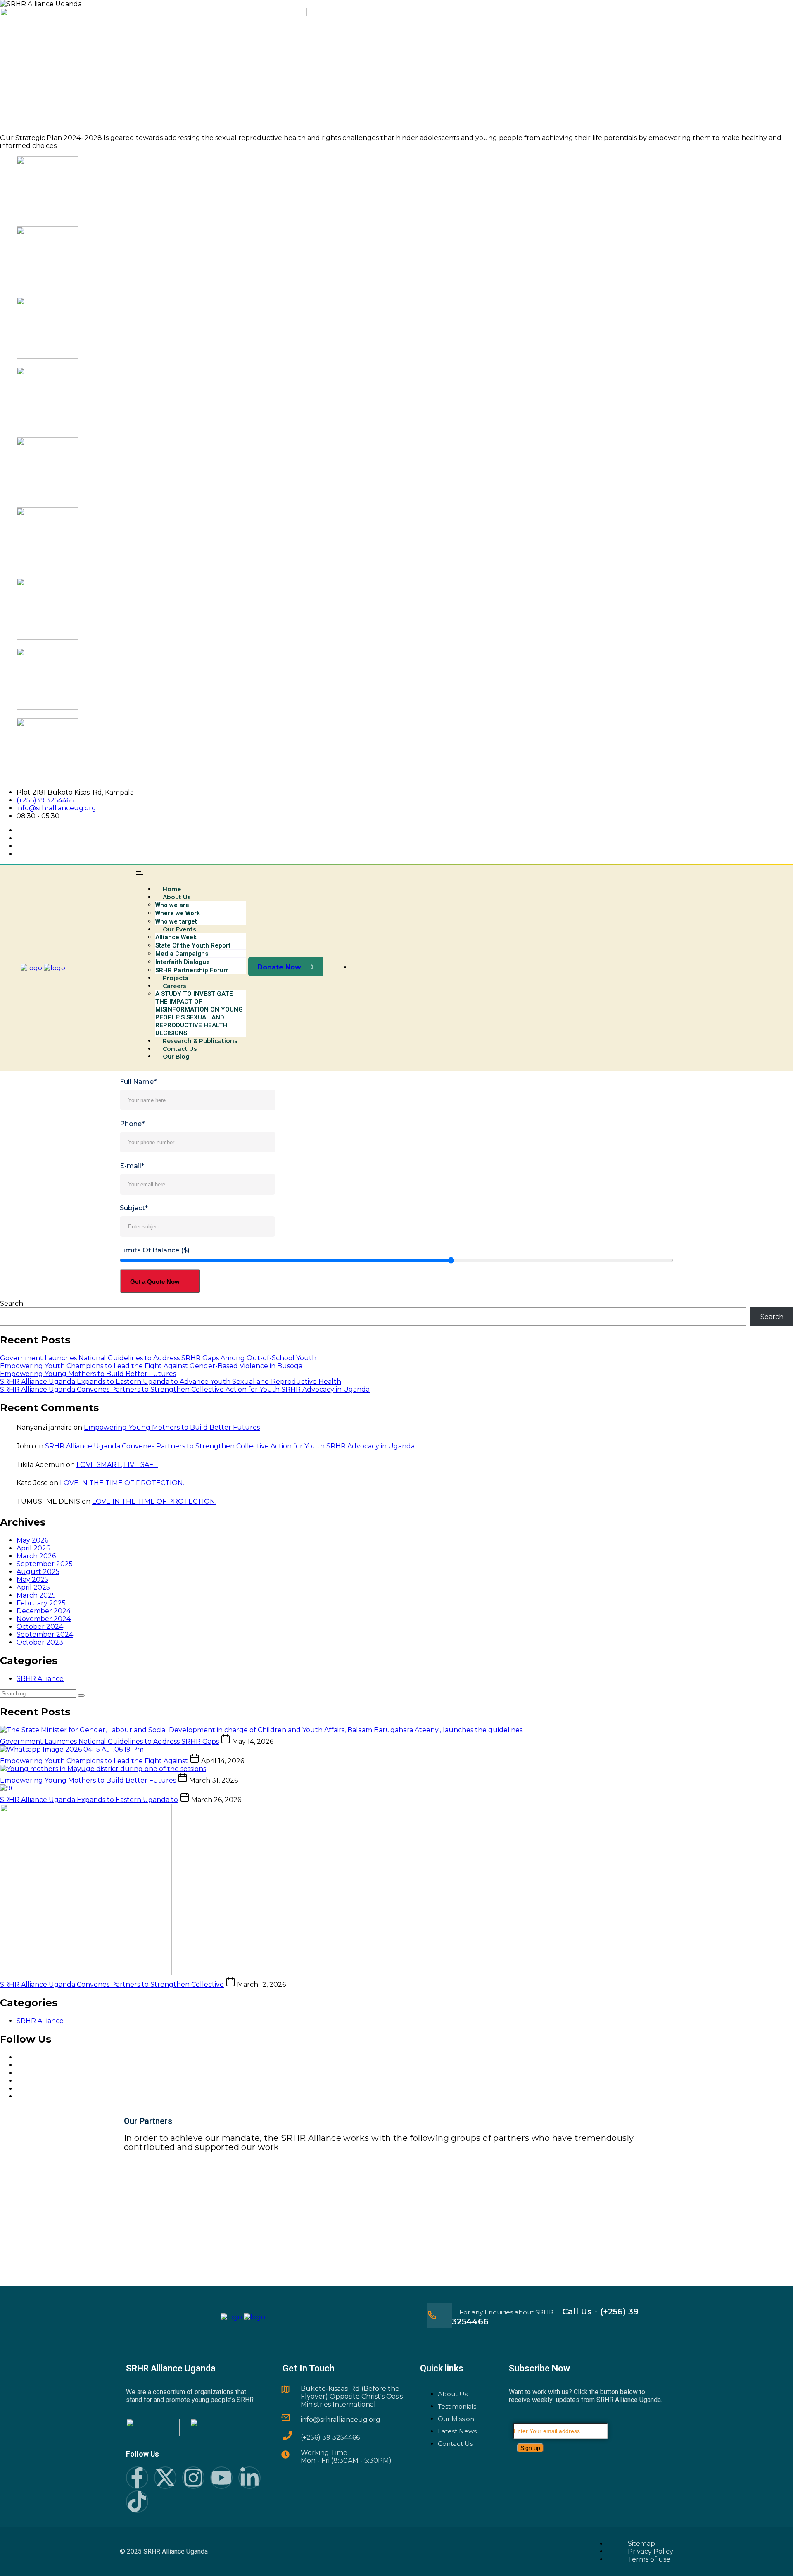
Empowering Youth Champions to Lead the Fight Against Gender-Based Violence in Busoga (151, 1366)
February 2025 (41, 1603)
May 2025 (32, 1580)
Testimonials (457, 2406)
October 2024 (40, 1627)
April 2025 (33, 1587)
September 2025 (45, 1564)
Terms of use (649, 2559)
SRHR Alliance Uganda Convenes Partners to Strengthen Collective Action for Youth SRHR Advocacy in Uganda (185, 1389)
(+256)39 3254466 (45, 800)
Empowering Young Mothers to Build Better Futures (88, 1374)
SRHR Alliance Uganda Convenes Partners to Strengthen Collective (112, 1984)
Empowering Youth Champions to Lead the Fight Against (94, 1761)
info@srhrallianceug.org (56, 808)
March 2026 (36, 1556)
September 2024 (45, 1634)
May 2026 (32, 1540)
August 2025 (38, 1572)
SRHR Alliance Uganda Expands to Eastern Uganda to (89, 1800)
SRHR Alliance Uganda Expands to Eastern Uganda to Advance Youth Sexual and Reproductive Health (171, 1382)
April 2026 (33, 1548)
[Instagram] (193, 2478)
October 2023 (40, 1642)
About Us (453, 2394)
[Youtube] (221, 2478)
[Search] (81, 1695)
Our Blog (176, 1057)
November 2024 (44, 1619)
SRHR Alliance (40, 1679)
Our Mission (456, 2419)
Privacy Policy (651, 2551)
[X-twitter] (165, 2478)
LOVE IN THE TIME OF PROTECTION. (122, 1483)
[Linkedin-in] (249, 2478)
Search (12, 1303)
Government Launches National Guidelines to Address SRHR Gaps (109, 1742)
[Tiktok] (137, 2502)
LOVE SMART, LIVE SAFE (117, 1465)
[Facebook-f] (137, 2478)
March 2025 (36, 1595)
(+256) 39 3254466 (330, 2437)
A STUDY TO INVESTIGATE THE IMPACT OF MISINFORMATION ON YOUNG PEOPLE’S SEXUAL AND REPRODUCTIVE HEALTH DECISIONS (199, 1013)
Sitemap (641, 2544)
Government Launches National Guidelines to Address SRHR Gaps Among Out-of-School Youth (158, 1358)
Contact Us (455, 2444)
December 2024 (44, 1611)
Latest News (457, 2431)
